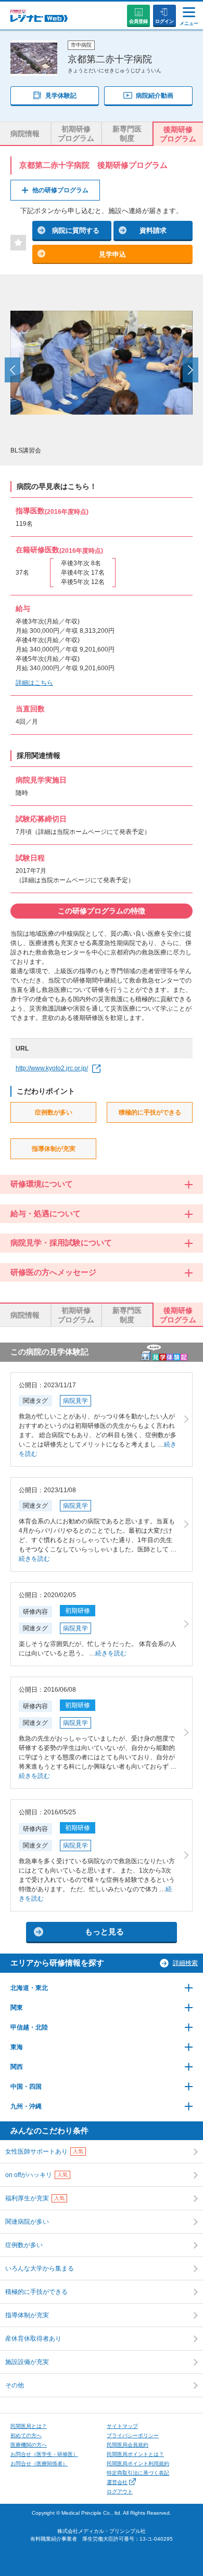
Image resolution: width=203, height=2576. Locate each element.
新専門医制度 (127, 134)
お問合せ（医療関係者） (39, 2464)
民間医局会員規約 (128, 2445)
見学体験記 (61, 96)
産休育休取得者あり (33, 2339)
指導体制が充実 (27, 2315)
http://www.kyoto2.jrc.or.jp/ (52, 1068)
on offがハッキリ (36, 2175)
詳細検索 (185, 1963)
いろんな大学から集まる (40, 2268)
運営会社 (117, 2482)
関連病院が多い (27, 2222)
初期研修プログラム (76, 134)
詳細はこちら (34, 683)
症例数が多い (24, 2245)
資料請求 (153, 230)
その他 (15, 2385)
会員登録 (138, 21)
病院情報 (25, 134)
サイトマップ (122, 2426)
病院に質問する (76, 230)
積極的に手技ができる (36, 2292)
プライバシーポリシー (133, 2435)
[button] (12, 370)
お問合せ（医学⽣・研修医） (44, 2454)
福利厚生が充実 (35, 2198)
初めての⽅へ (26, 2435)
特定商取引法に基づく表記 (138, 2473)
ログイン (164, 21)
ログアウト (120, 2492)
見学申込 (112, 254)
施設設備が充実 (27, 2362)
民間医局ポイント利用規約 (138, 2464)
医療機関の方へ (29, 2445)
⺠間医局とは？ (29, 2426)
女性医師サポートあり (44, 2152)
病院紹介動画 (155, 96)
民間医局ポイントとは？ (135, 2454)
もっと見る (104, 1931)
